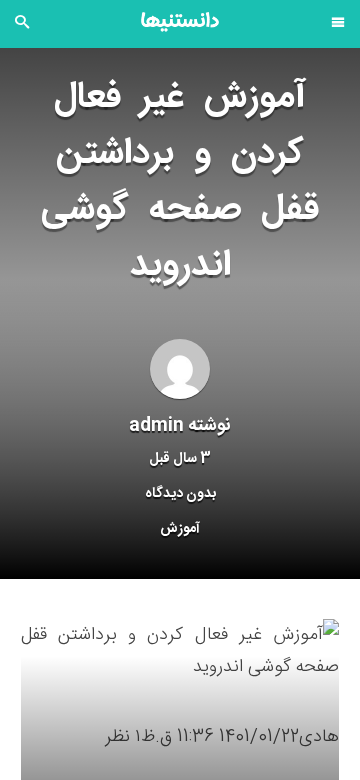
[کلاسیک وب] (180, 22)
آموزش (180, 529)
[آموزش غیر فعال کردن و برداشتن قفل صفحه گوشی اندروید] (180, 652)
